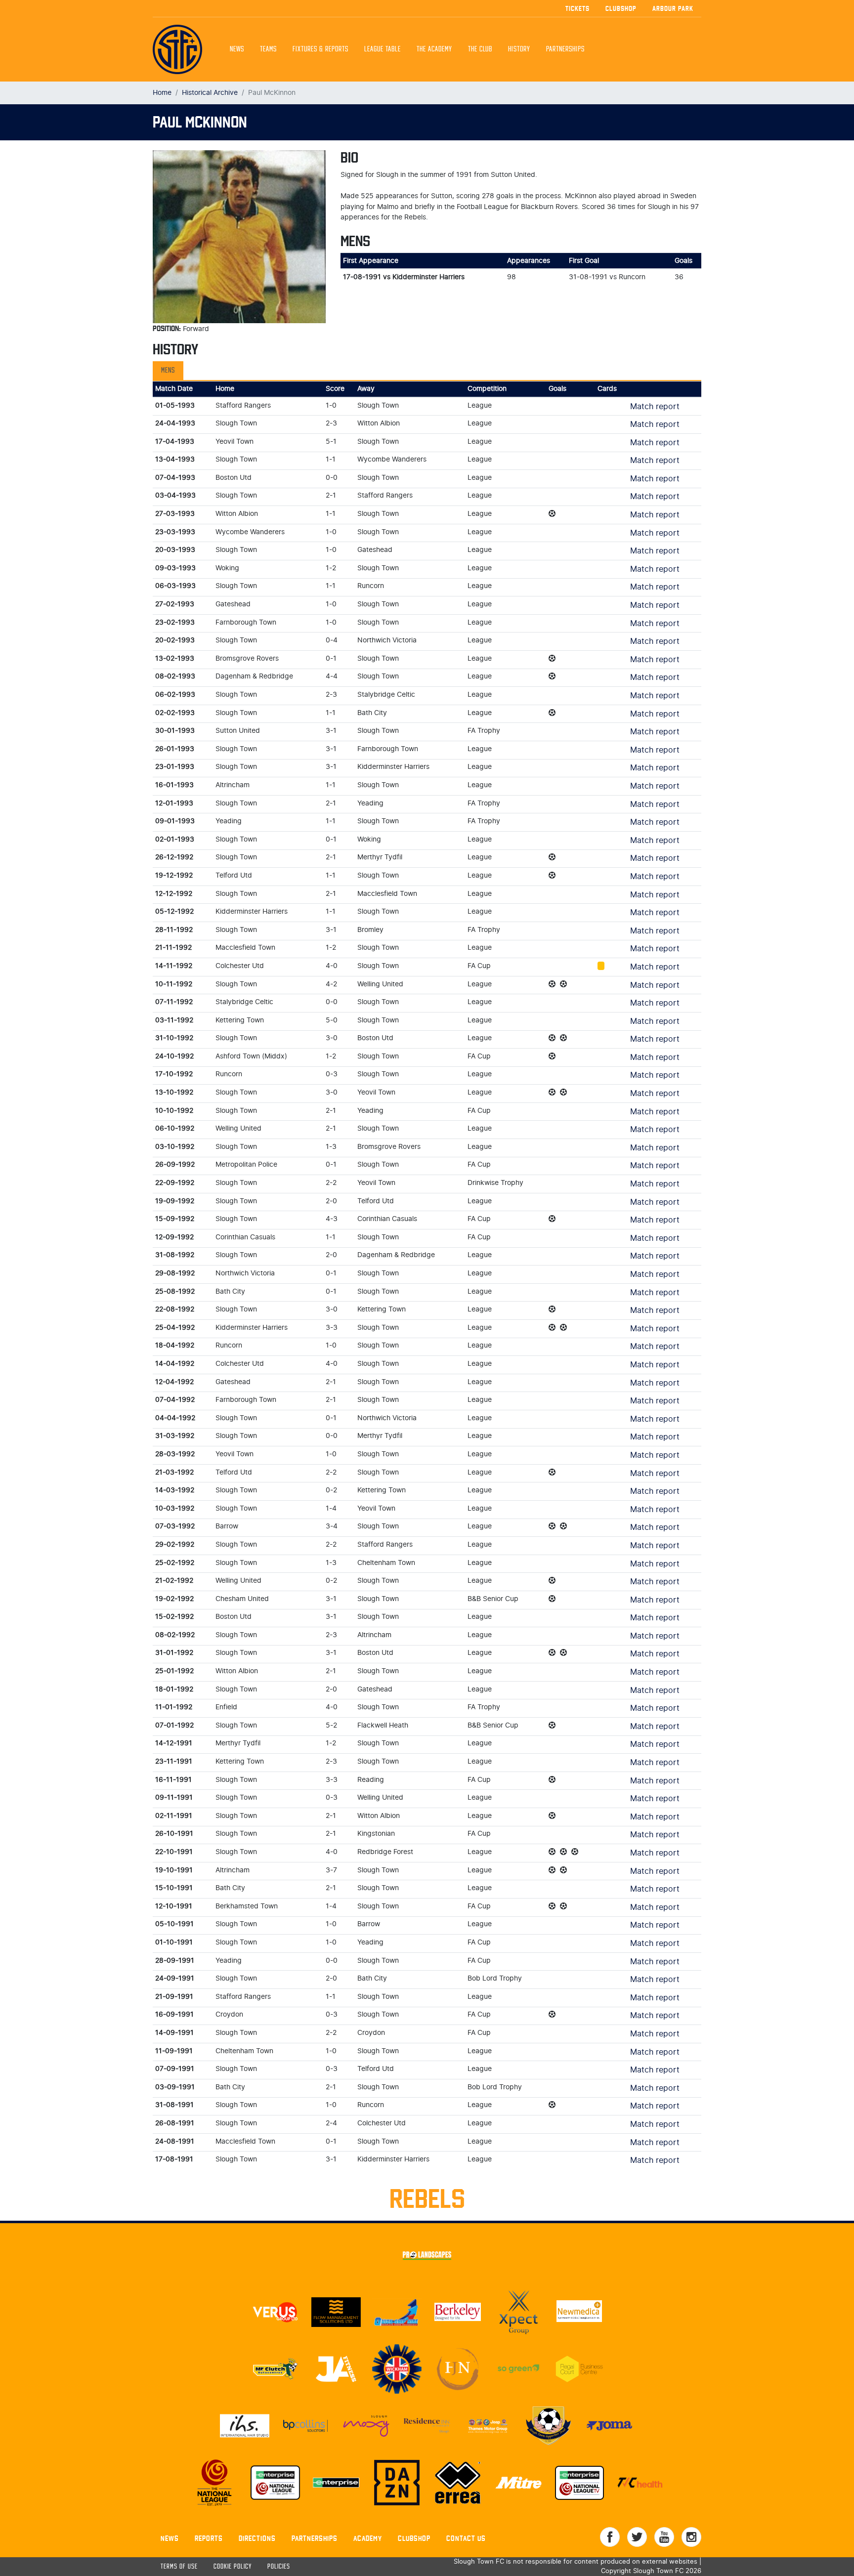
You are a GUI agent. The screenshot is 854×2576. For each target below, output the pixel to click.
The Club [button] (480, 49)
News (237, 49)
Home (162, 93)
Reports (209, 2538)
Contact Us (466, 2538)
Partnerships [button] (565, 49)
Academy (368, 2538)
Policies (279, 2567)
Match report (655, 407)
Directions (257, 2538)
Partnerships (315, 2538)
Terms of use (179, 2567)
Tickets (577, 8)
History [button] (519, 49)
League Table (383, 49)
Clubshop (621, 8)
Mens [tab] (168, 371)
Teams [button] (268, 49)
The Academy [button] (434, 49)
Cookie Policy (233, 2567)
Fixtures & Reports (320, 49)
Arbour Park (673, 8)
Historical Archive (210, 93)
